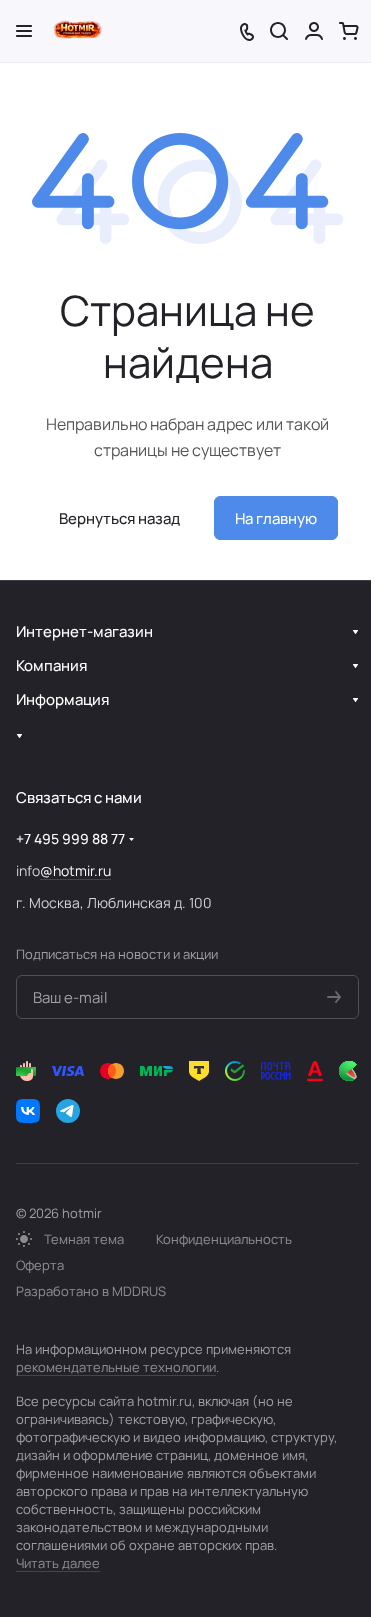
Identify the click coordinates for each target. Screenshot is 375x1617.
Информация (62, 699)
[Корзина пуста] (349, 31)
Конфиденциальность (224, 1239)
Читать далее (58, 1563)
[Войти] (314, 31)
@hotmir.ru (75, 870)
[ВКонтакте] (28, 1111)
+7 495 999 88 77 (70, 838)
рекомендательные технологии (116, 1367)
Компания (51, 665)
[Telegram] (68, 1111)
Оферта (40, 1265)
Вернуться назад (119, 518)
